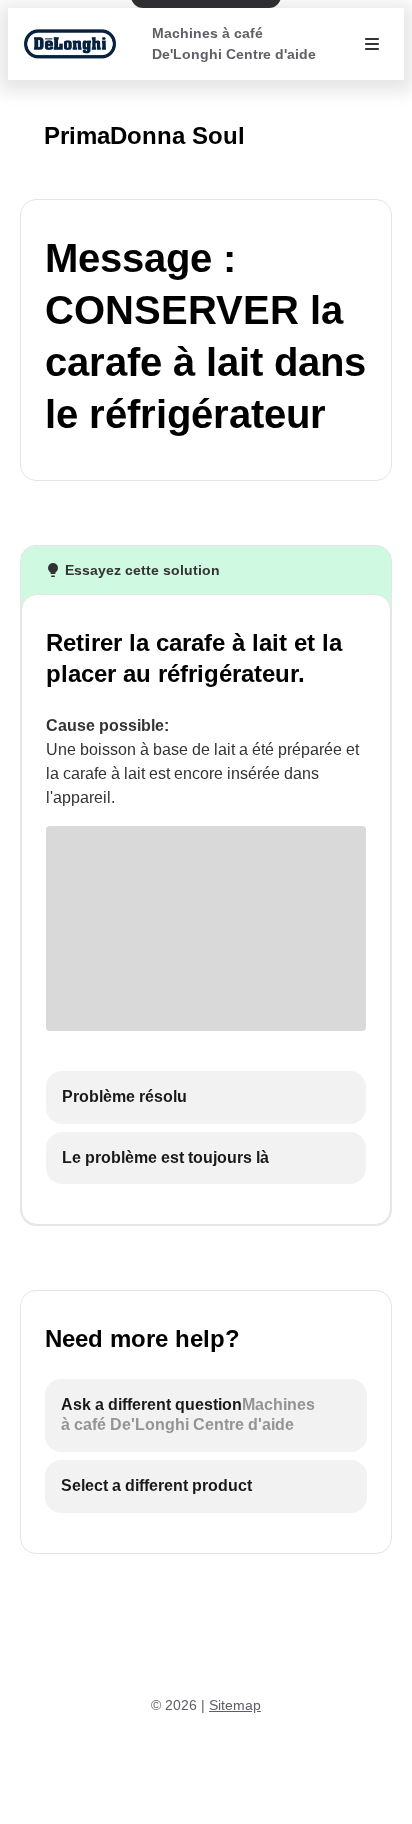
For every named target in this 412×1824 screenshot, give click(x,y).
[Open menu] (372, 44)
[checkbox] (206, 1097)
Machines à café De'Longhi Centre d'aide (234, 43)
